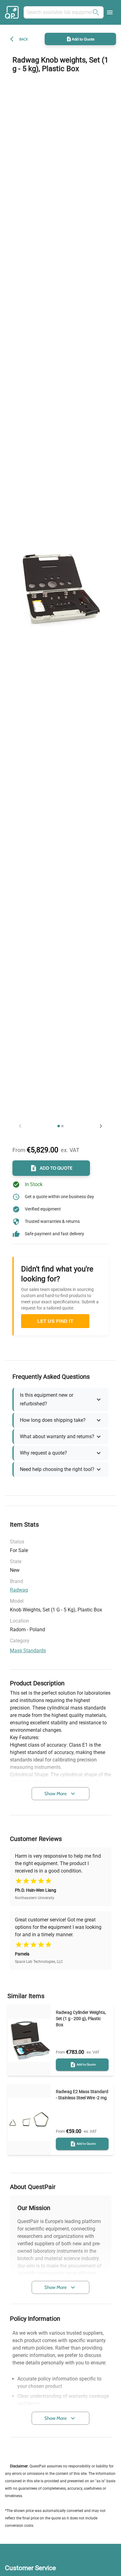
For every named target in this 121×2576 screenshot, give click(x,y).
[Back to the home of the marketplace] (13, 12)
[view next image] (101, 1126)
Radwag (19, 1590)
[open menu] (110, 12)
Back (24, 39)
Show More (56, 1794)
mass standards (28, 1651)
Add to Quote (83, 39)
